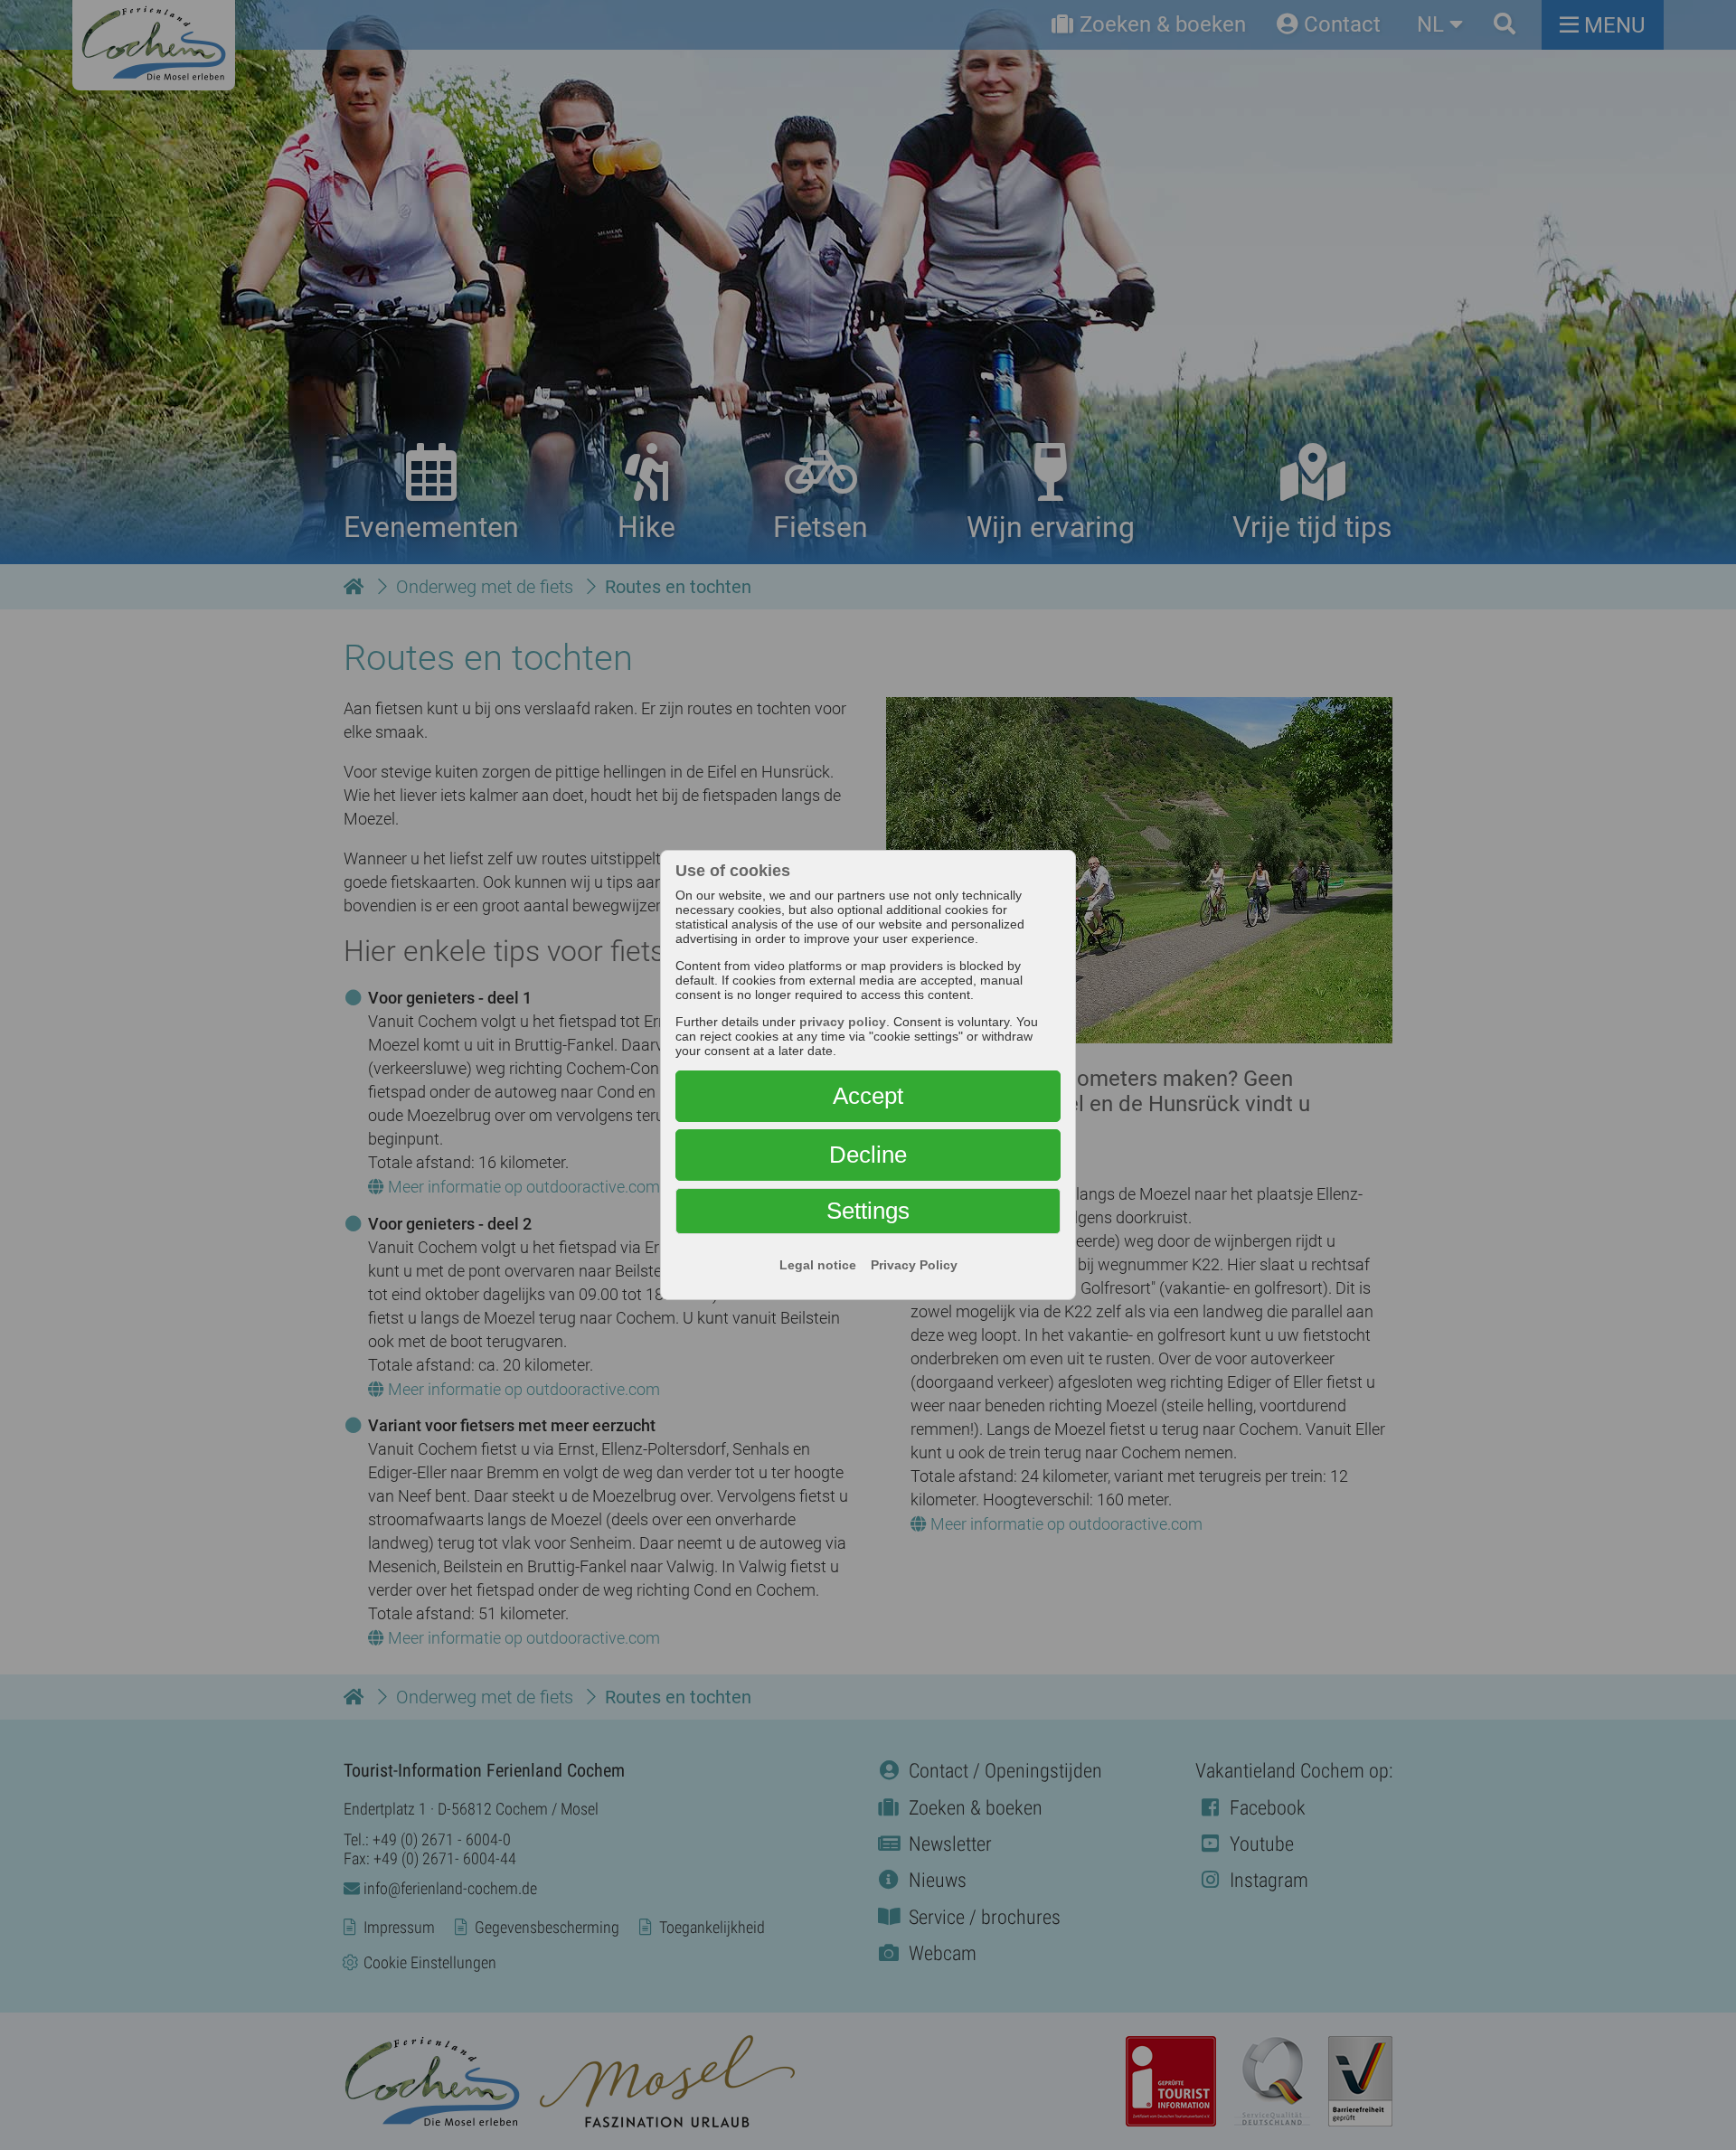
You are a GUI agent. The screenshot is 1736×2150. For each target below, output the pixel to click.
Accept (868, 1096)
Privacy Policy (914, 1265)
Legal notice (818, 1265)
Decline (868, 1155)
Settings (868, 1211)
